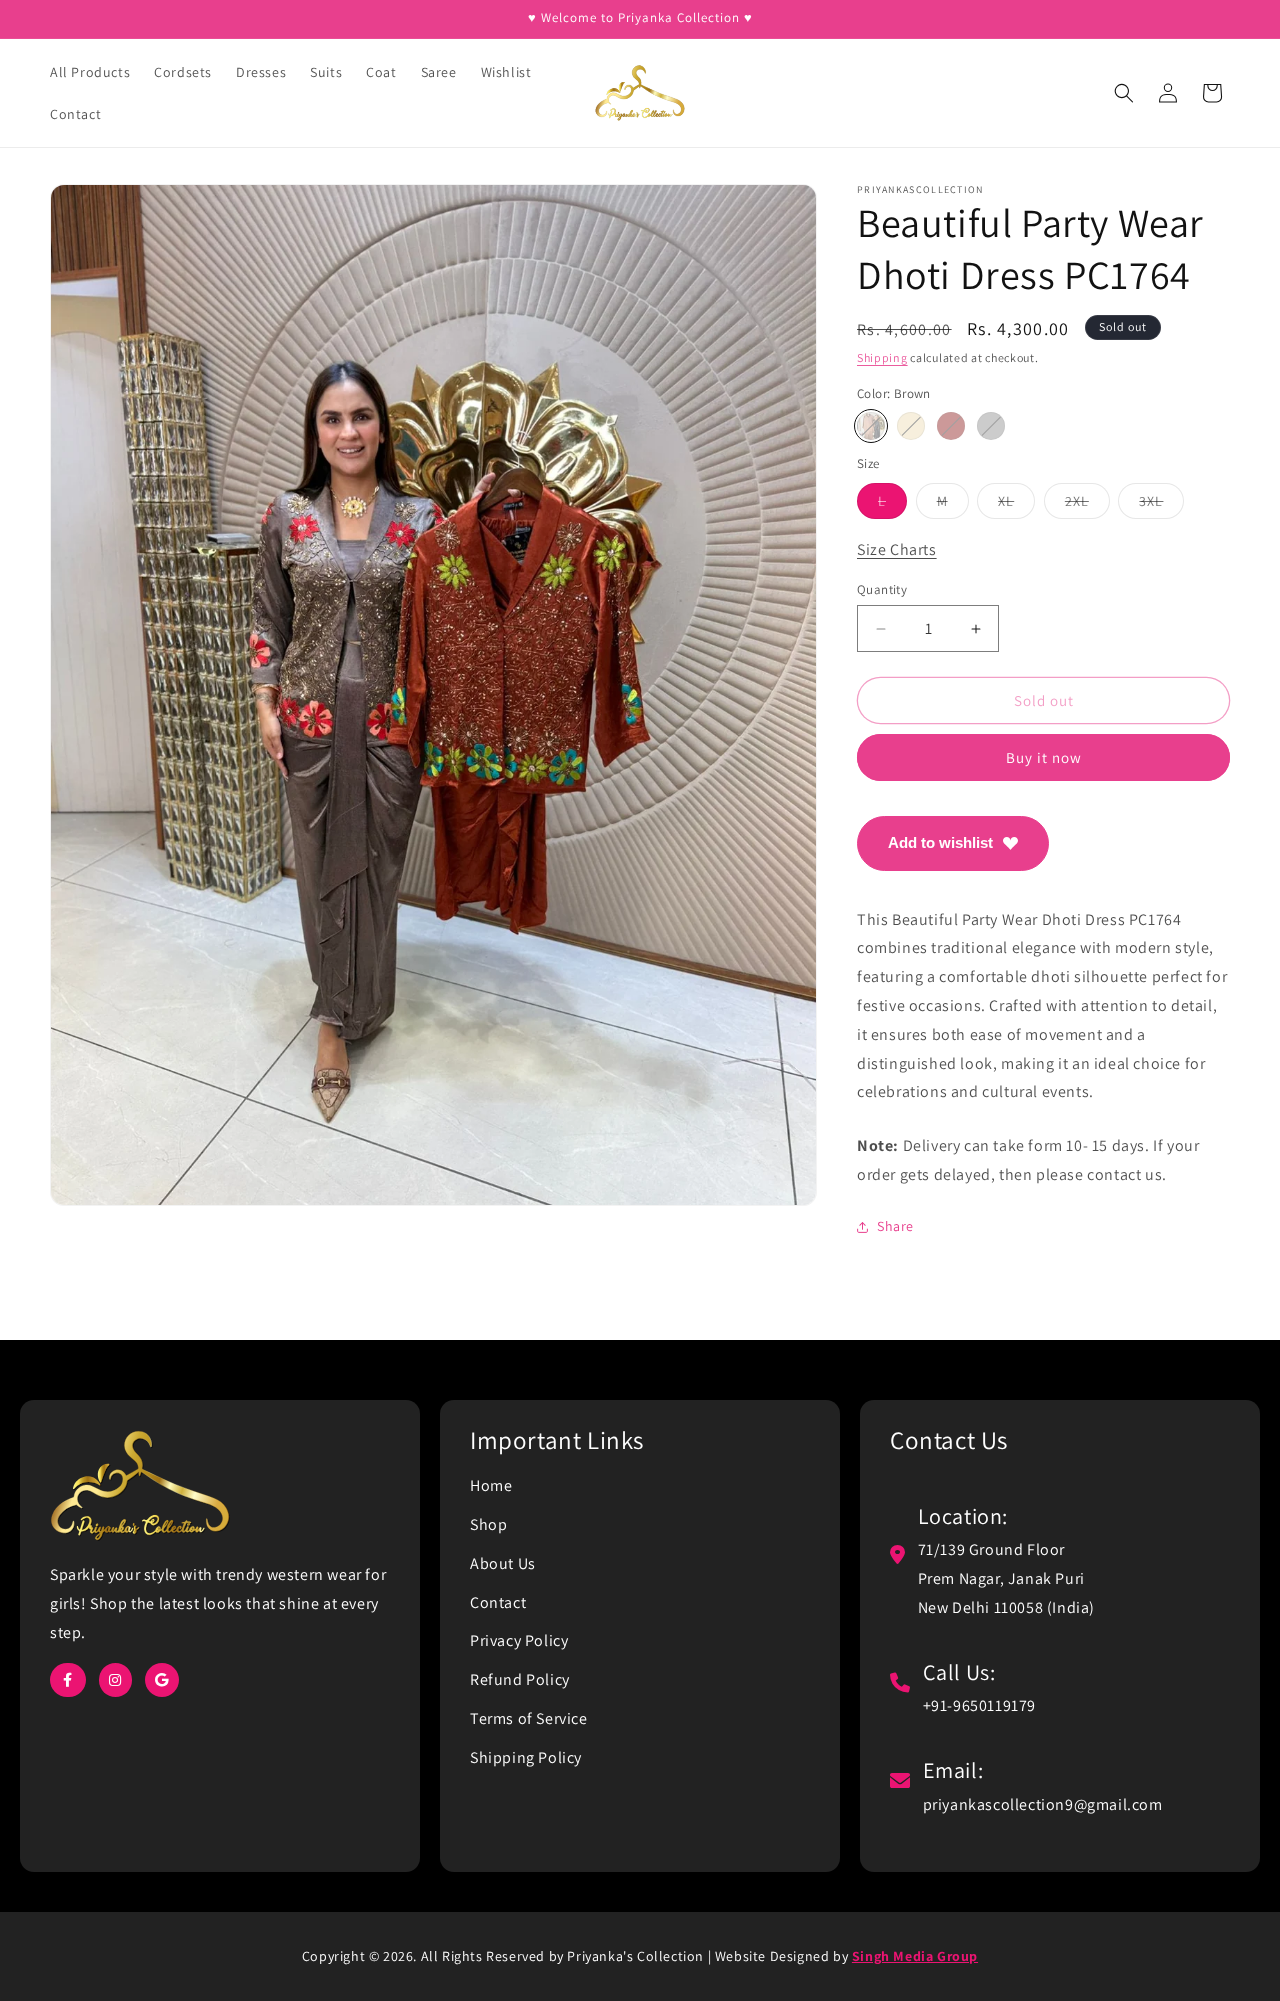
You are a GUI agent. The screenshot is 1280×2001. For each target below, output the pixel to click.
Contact (498, 1602)
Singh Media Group (915, 1956)
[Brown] (871, 426)
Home (491, 1485)
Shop (488, 1524)
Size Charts (897, 549)
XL (1016, 505)
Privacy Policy (519, 1640)
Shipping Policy (526, 1757)
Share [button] (895, 1226)
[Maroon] (951, 426)
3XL (1161, 505)
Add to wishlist (940, 842)
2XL (1087, 505)
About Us (503, 1563)
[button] (1124, 93)
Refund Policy (520, 1679)
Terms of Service (529, 1718)
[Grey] (991, 426)
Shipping (882, 357)
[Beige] (911, 426)
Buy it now (1044, 757)
